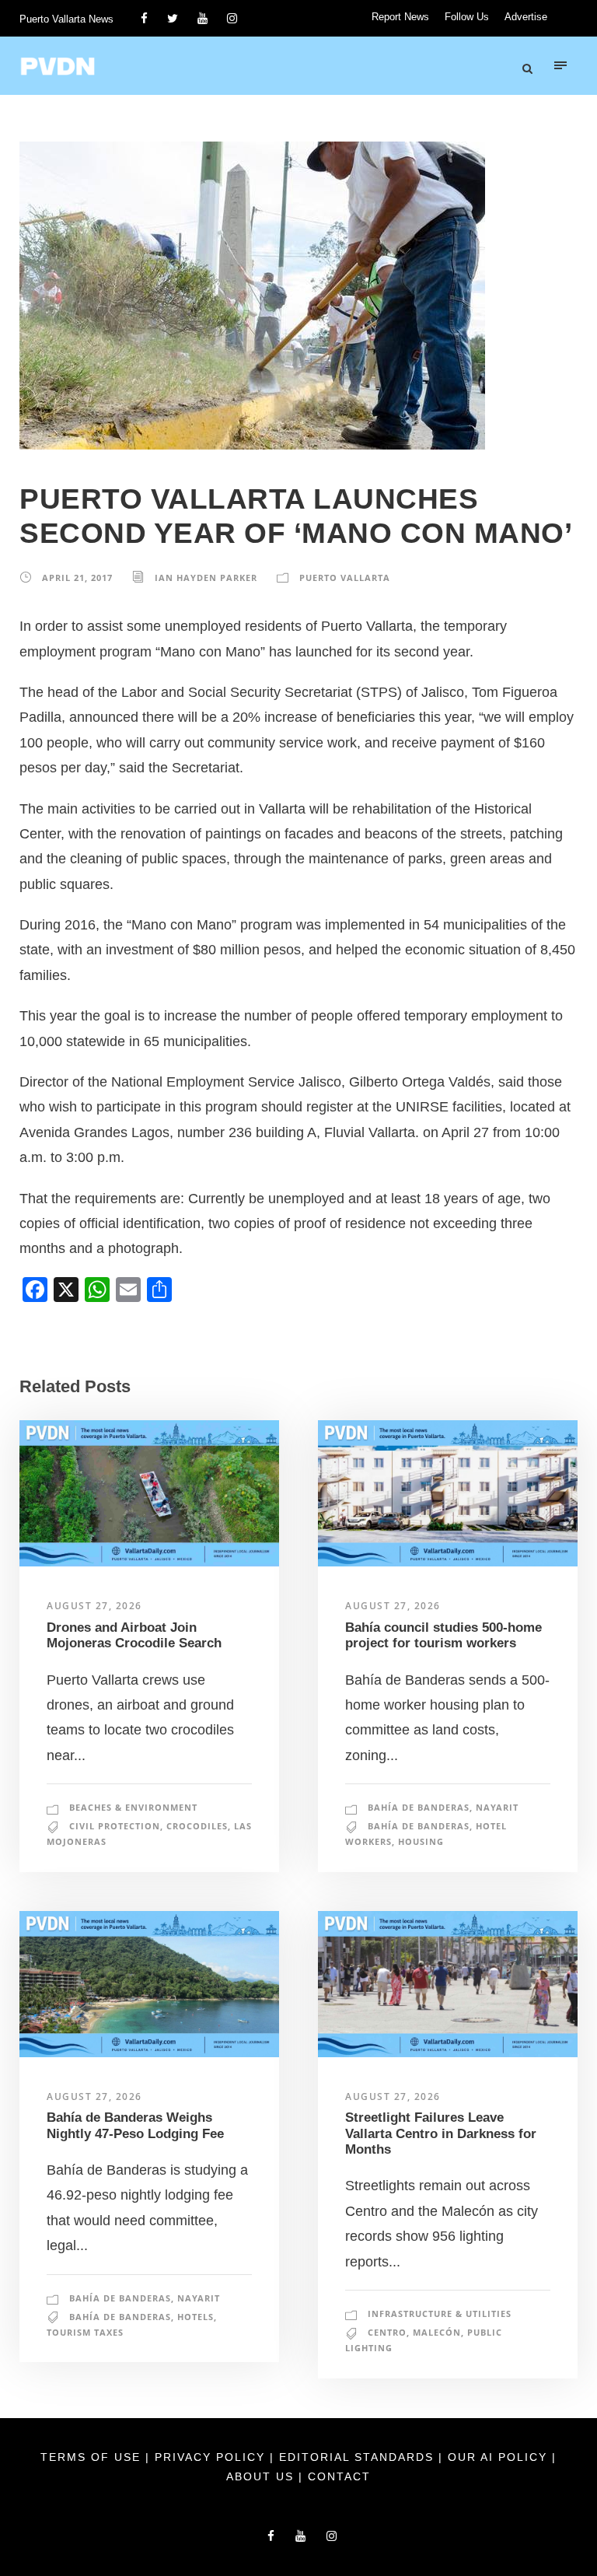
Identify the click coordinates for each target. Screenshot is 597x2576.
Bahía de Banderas (419, 1807)
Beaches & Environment (133, 1807)
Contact (339, 2476)
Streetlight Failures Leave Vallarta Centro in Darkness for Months (441, 2133)
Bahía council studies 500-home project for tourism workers (443, 1635)
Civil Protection (115, 1826)
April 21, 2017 (77, 577)
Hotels (196, 2317)
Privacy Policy (212, 2457)
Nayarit (497, 1807)
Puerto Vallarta (345, 577)
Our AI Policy (497, 2457)
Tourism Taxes (85, 2332)
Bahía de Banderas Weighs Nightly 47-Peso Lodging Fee (135, 2125)
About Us (262, 2476)
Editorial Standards (359, 2457)
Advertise (526, 17)
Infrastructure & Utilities (440, 2313)
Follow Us (467, 17)
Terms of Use (93, 2457)
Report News (400, 17)
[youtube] (202, 18)
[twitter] (173, 18)
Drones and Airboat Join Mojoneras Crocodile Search (134, 1635)
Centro (387, 2332)
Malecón (437, 2332)
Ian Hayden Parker (206, 577)
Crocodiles (197, 1826)
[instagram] (232, 18)
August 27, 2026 (94, 1606)
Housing (421, 1841)
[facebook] (144, 18)
